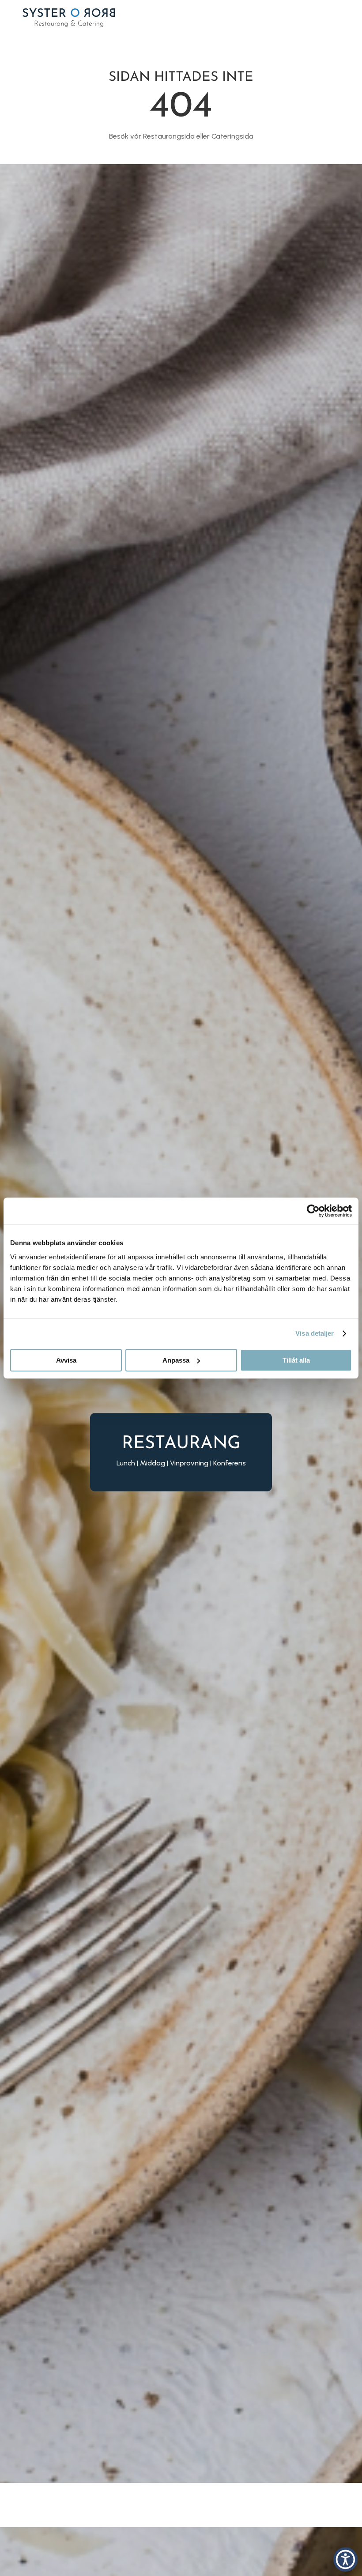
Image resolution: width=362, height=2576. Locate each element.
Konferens (230, 1463)
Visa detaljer (315, 1333)
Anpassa (176, 1360)
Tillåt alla (296, 1360)
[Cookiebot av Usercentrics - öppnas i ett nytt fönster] (313, 1211)
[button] (345, 2559)
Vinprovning (189, 1463)
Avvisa (66, 1360)
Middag (153, 1463)
